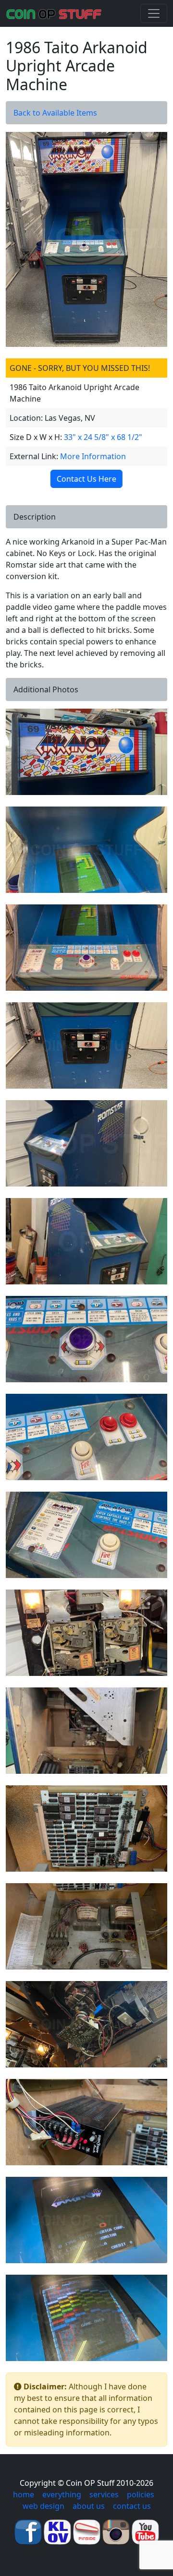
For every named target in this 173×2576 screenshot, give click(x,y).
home (24, 2494)
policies (141, 2494)
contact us (132, 2506)
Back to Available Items (55, 113)
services (104, 2494)
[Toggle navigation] (154, 13)
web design (43, 2506)
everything (62, 2494)
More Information (93, 456)
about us (89, 2506)
